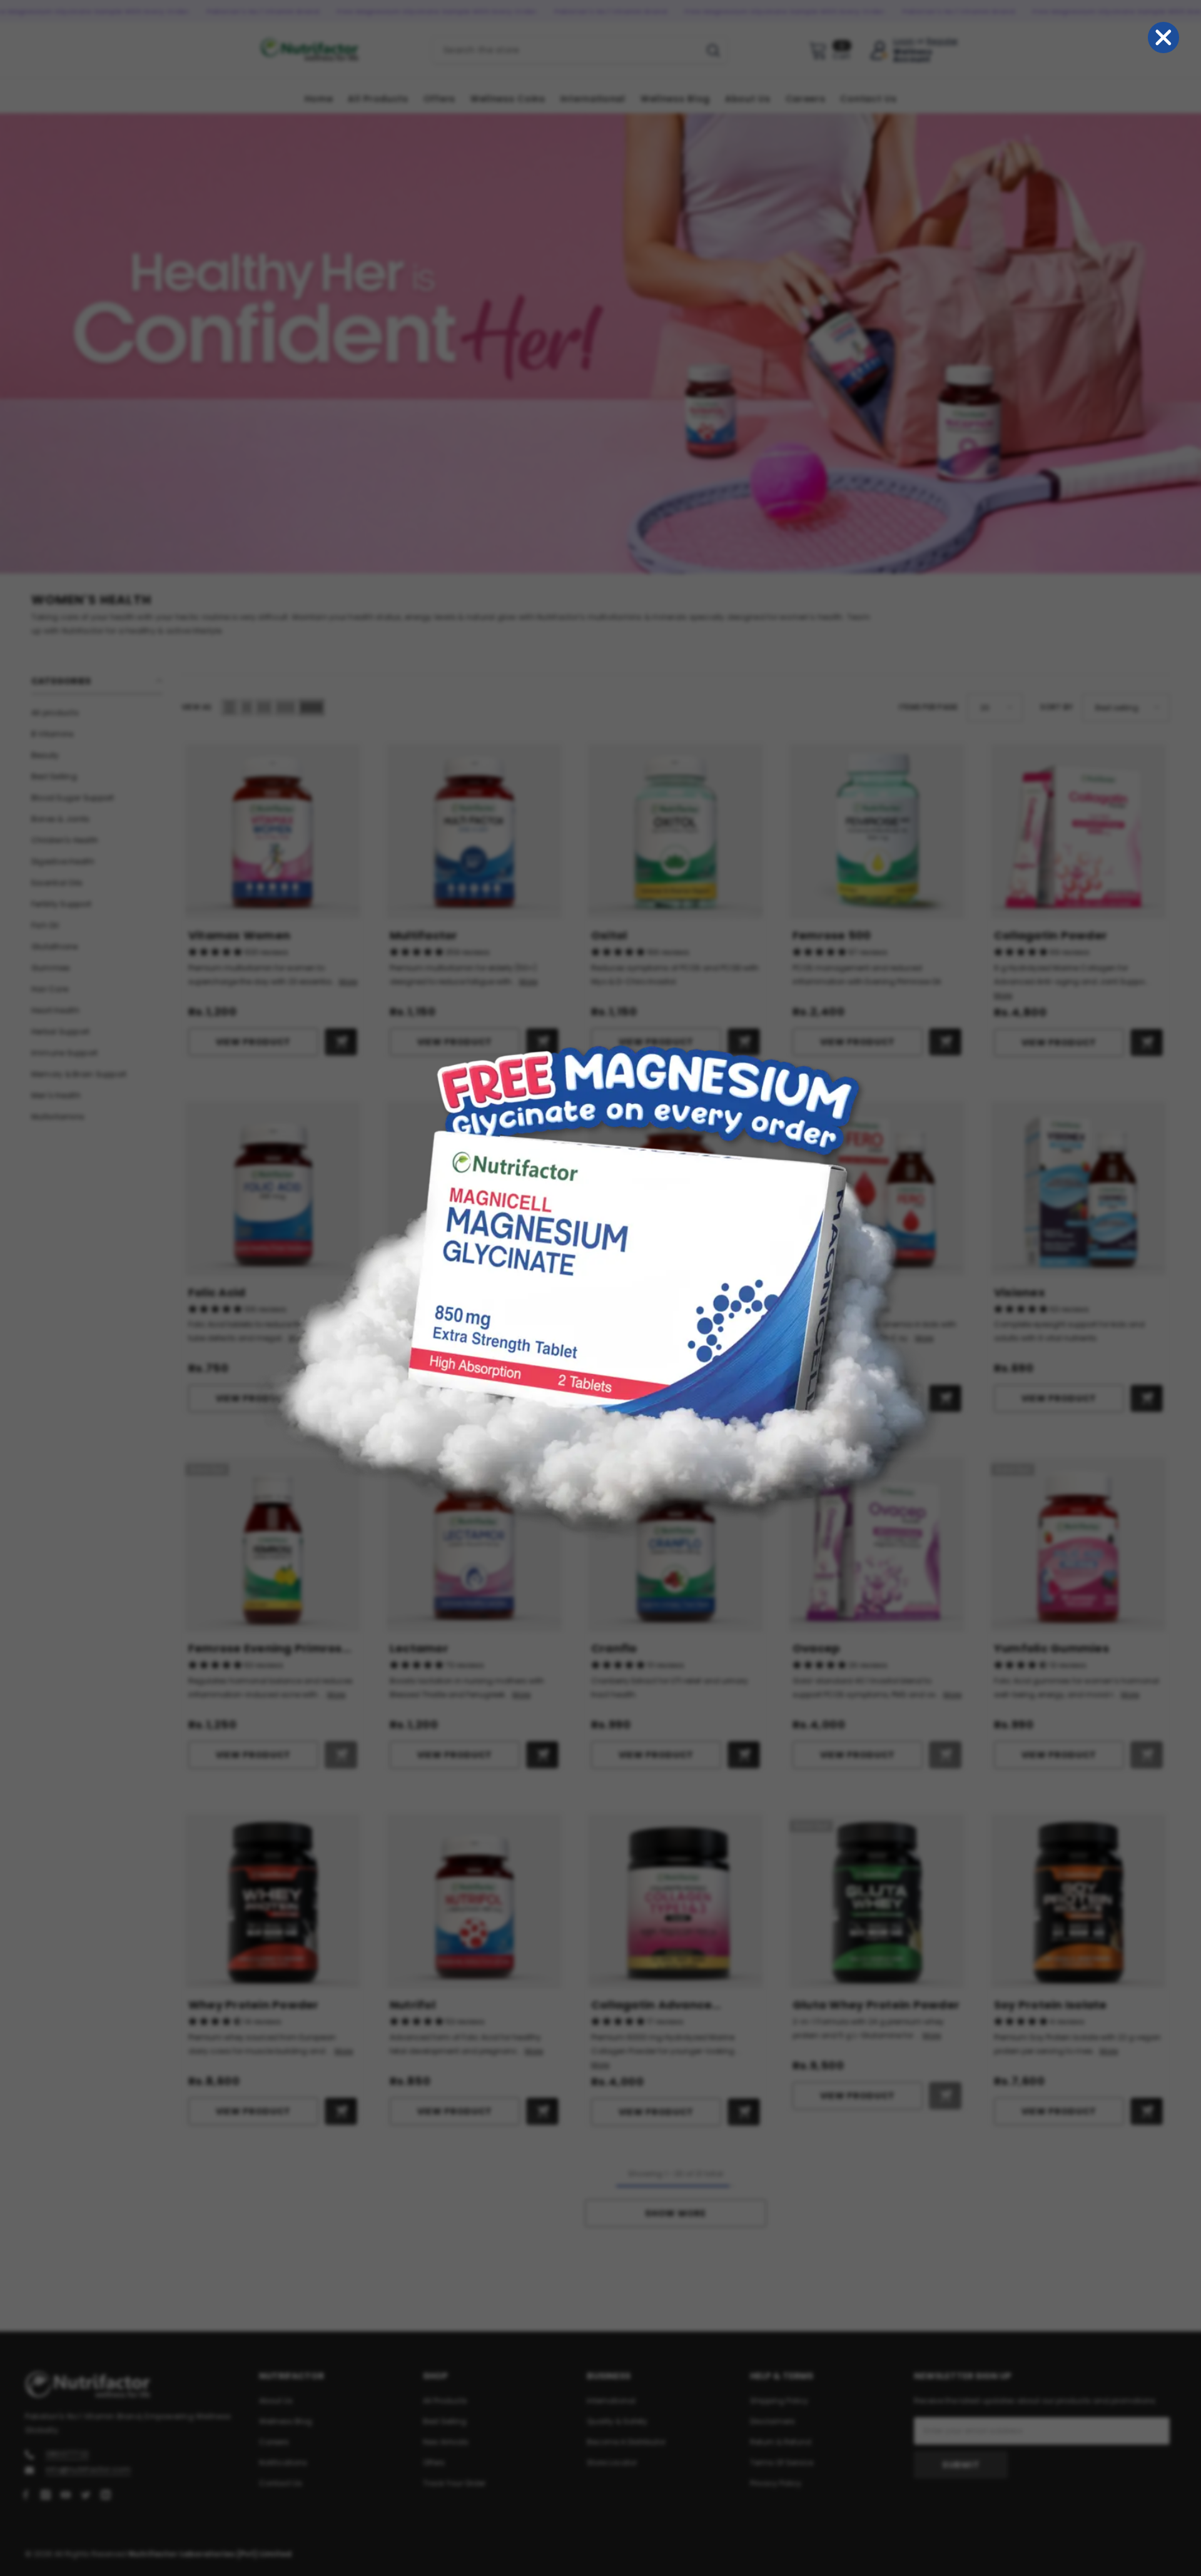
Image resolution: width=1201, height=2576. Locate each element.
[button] (230, 707)
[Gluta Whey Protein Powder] (877, 1901)
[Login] (879, 50)
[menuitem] (97, 713)
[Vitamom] (676, 1189)
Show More (675, 2213)
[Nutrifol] (474, 1901)
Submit (961, 2465)
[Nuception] (474, 1189)
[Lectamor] (474, 1545)
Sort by (1057, 707)
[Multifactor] (474, 832)
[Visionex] (1078, 1189)
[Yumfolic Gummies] (1078, 1545)
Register (942, 41)
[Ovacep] (877, 1545)
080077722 (67, 2454)
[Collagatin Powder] (1078, 832)
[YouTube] (66, 2495)
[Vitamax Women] (273, 832)
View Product (253, 1042)
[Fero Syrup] (877, 1189)
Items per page (928, 707)
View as (197, 707)
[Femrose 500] (877, 832)
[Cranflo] (676, 1545)
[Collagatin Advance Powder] (676, 1901)
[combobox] (566, 50)
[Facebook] (26, 2495)
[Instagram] (46, 2495)
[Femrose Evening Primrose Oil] (273, 1545)
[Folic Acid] (273, 1189)
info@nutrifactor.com (88, 2469)
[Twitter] (86, 2495)
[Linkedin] (106, 2495)
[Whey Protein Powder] (273, 1901)
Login (904, 41)
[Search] (580, 50)
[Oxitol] (676, 832)
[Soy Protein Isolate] (1078, 1901)
